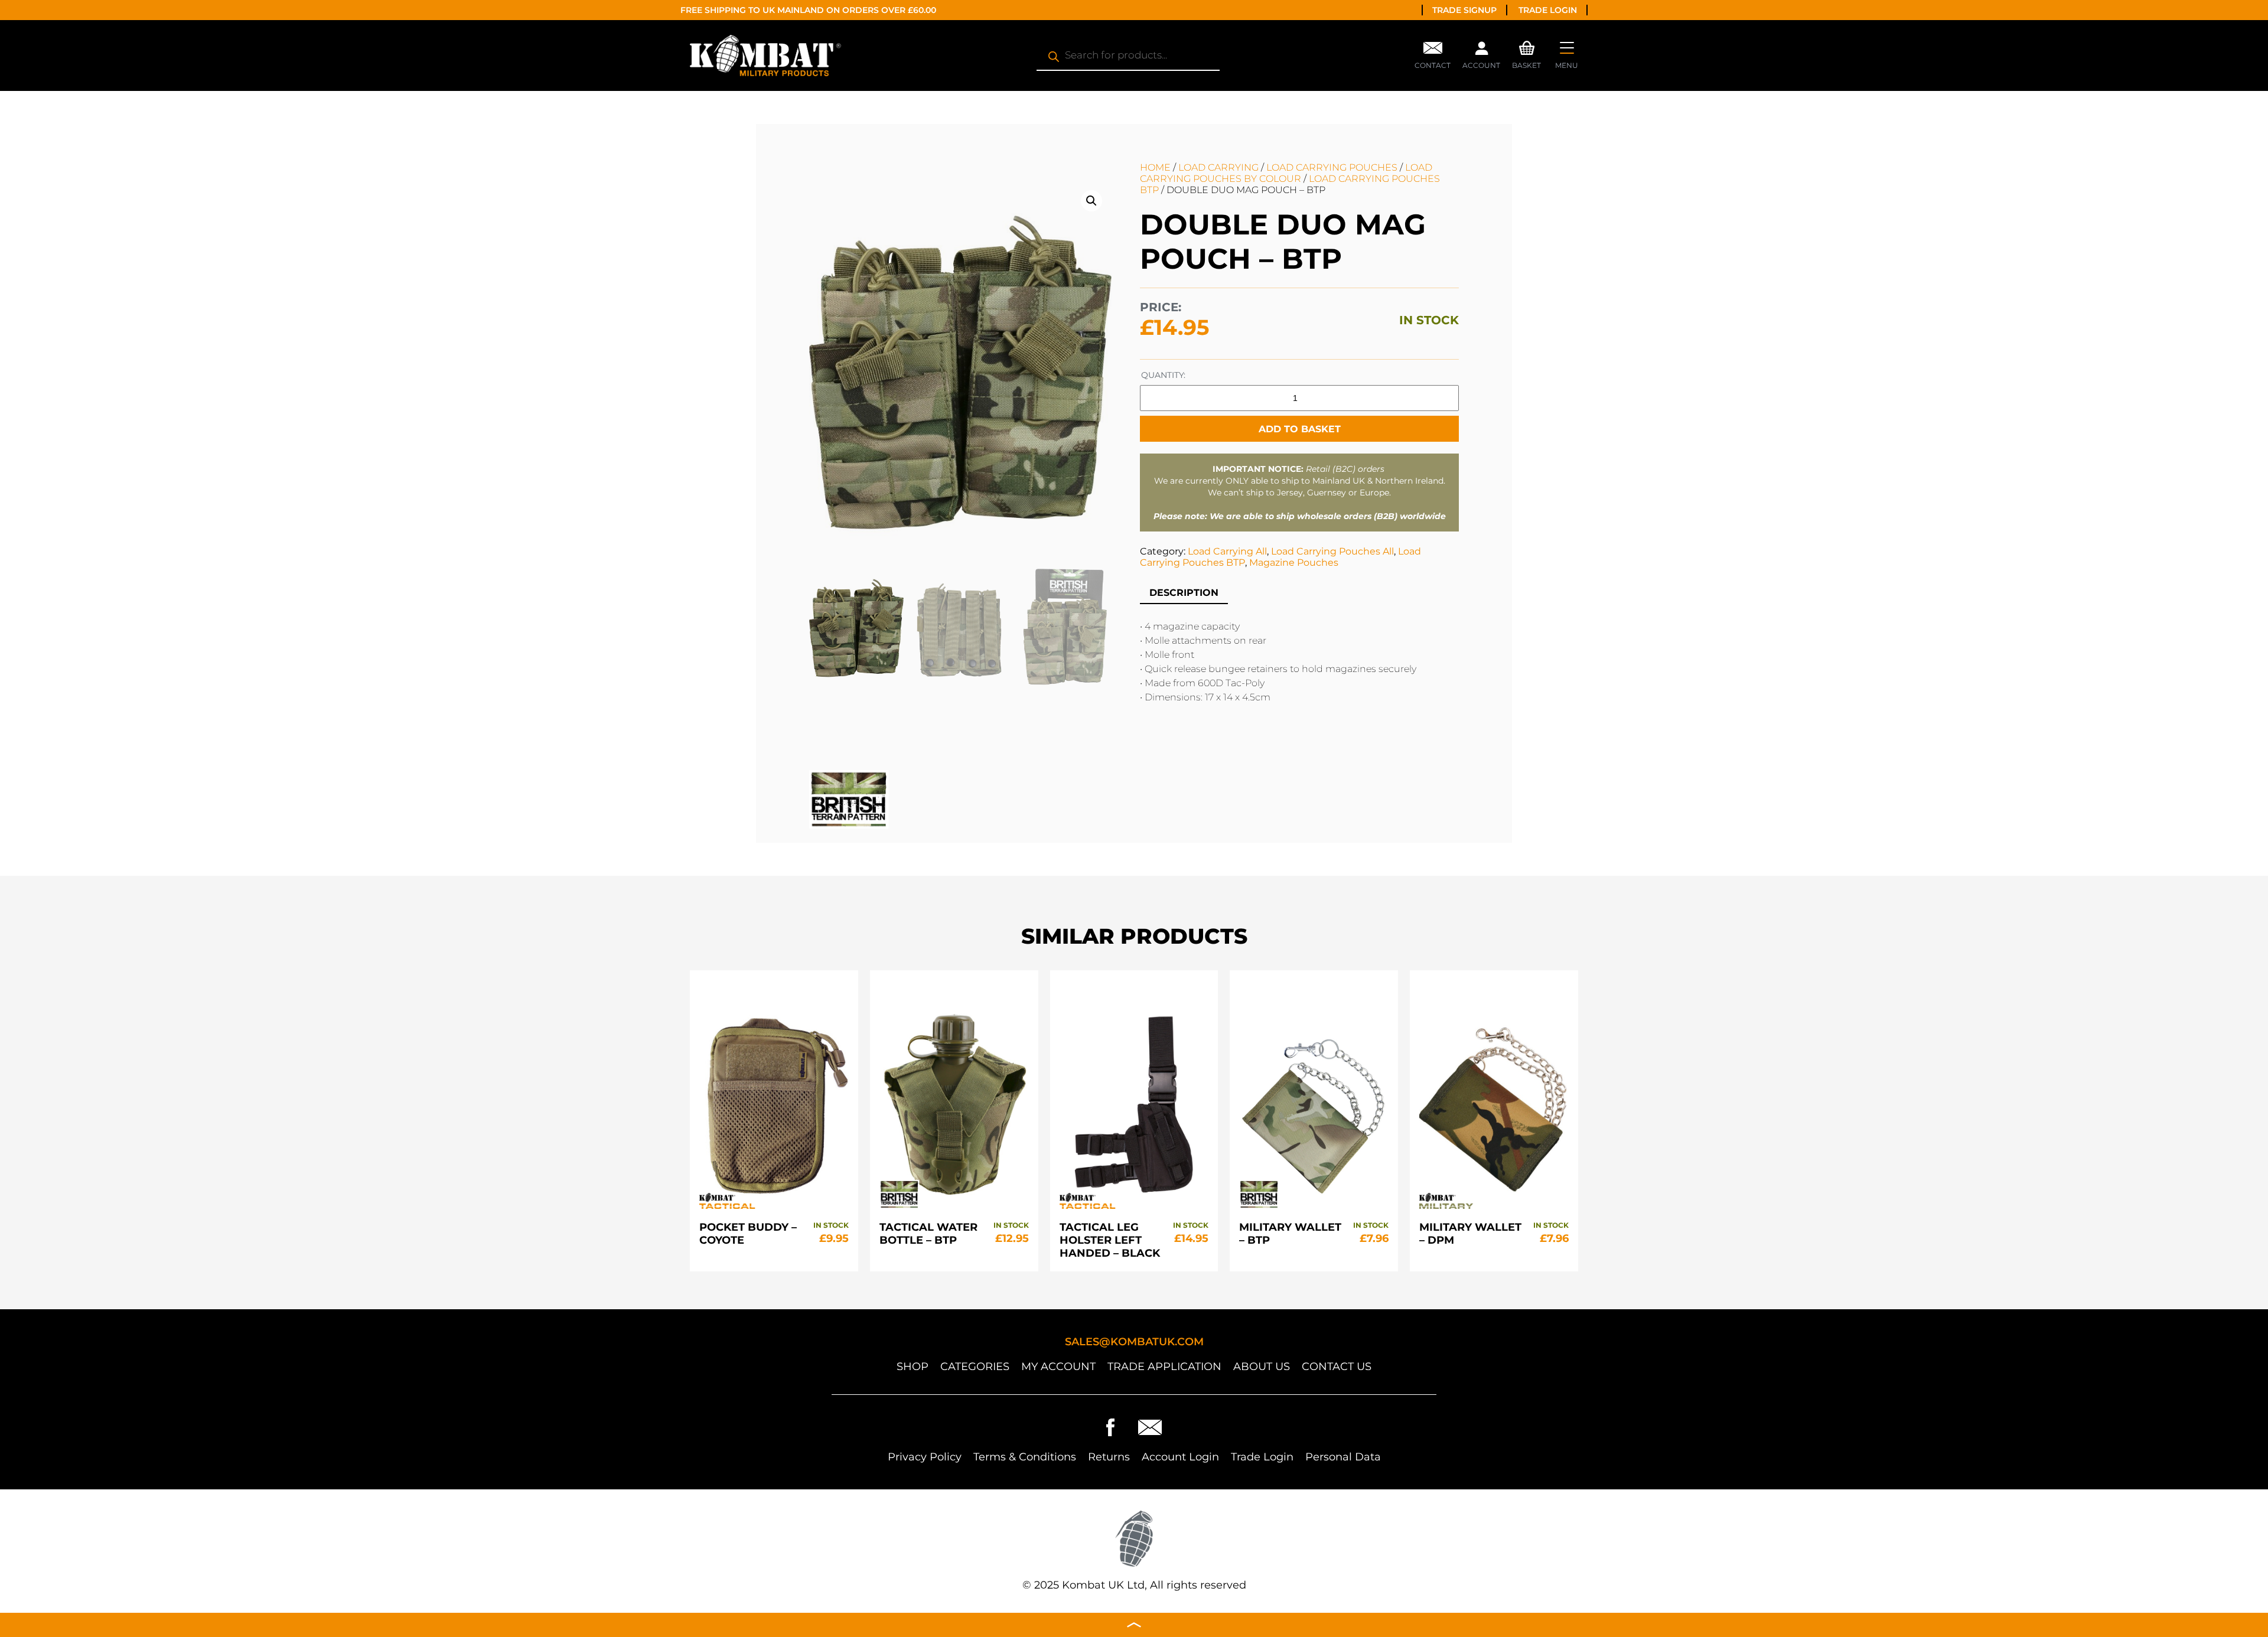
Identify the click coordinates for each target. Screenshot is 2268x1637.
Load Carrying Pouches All (1332, 551)
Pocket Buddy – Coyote (748, 1234)
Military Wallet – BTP (1290, 1234)
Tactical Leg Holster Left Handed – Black (1110, 1240)
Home (1155, 167)
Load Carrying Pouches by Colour (1286, 173)
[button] (1091, 201)
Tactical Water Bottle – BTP (928, 1234)
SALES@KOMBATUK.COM (1134, 1342)
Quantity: (1163, 375)
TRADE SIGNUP (1464, 10)
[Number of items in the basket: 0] (1527, 47)
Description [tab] (1184, 593)
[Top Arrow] (1134, 1625)
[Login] (1481, 51)
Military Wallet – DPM (1470, 1234)
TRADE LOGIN (1548, 10)
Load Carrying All (1227, 551)
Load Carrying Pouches (1332, 167)
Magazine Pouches (1294, 562)
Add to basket (1300, 429)
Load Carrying (1218, 167)
